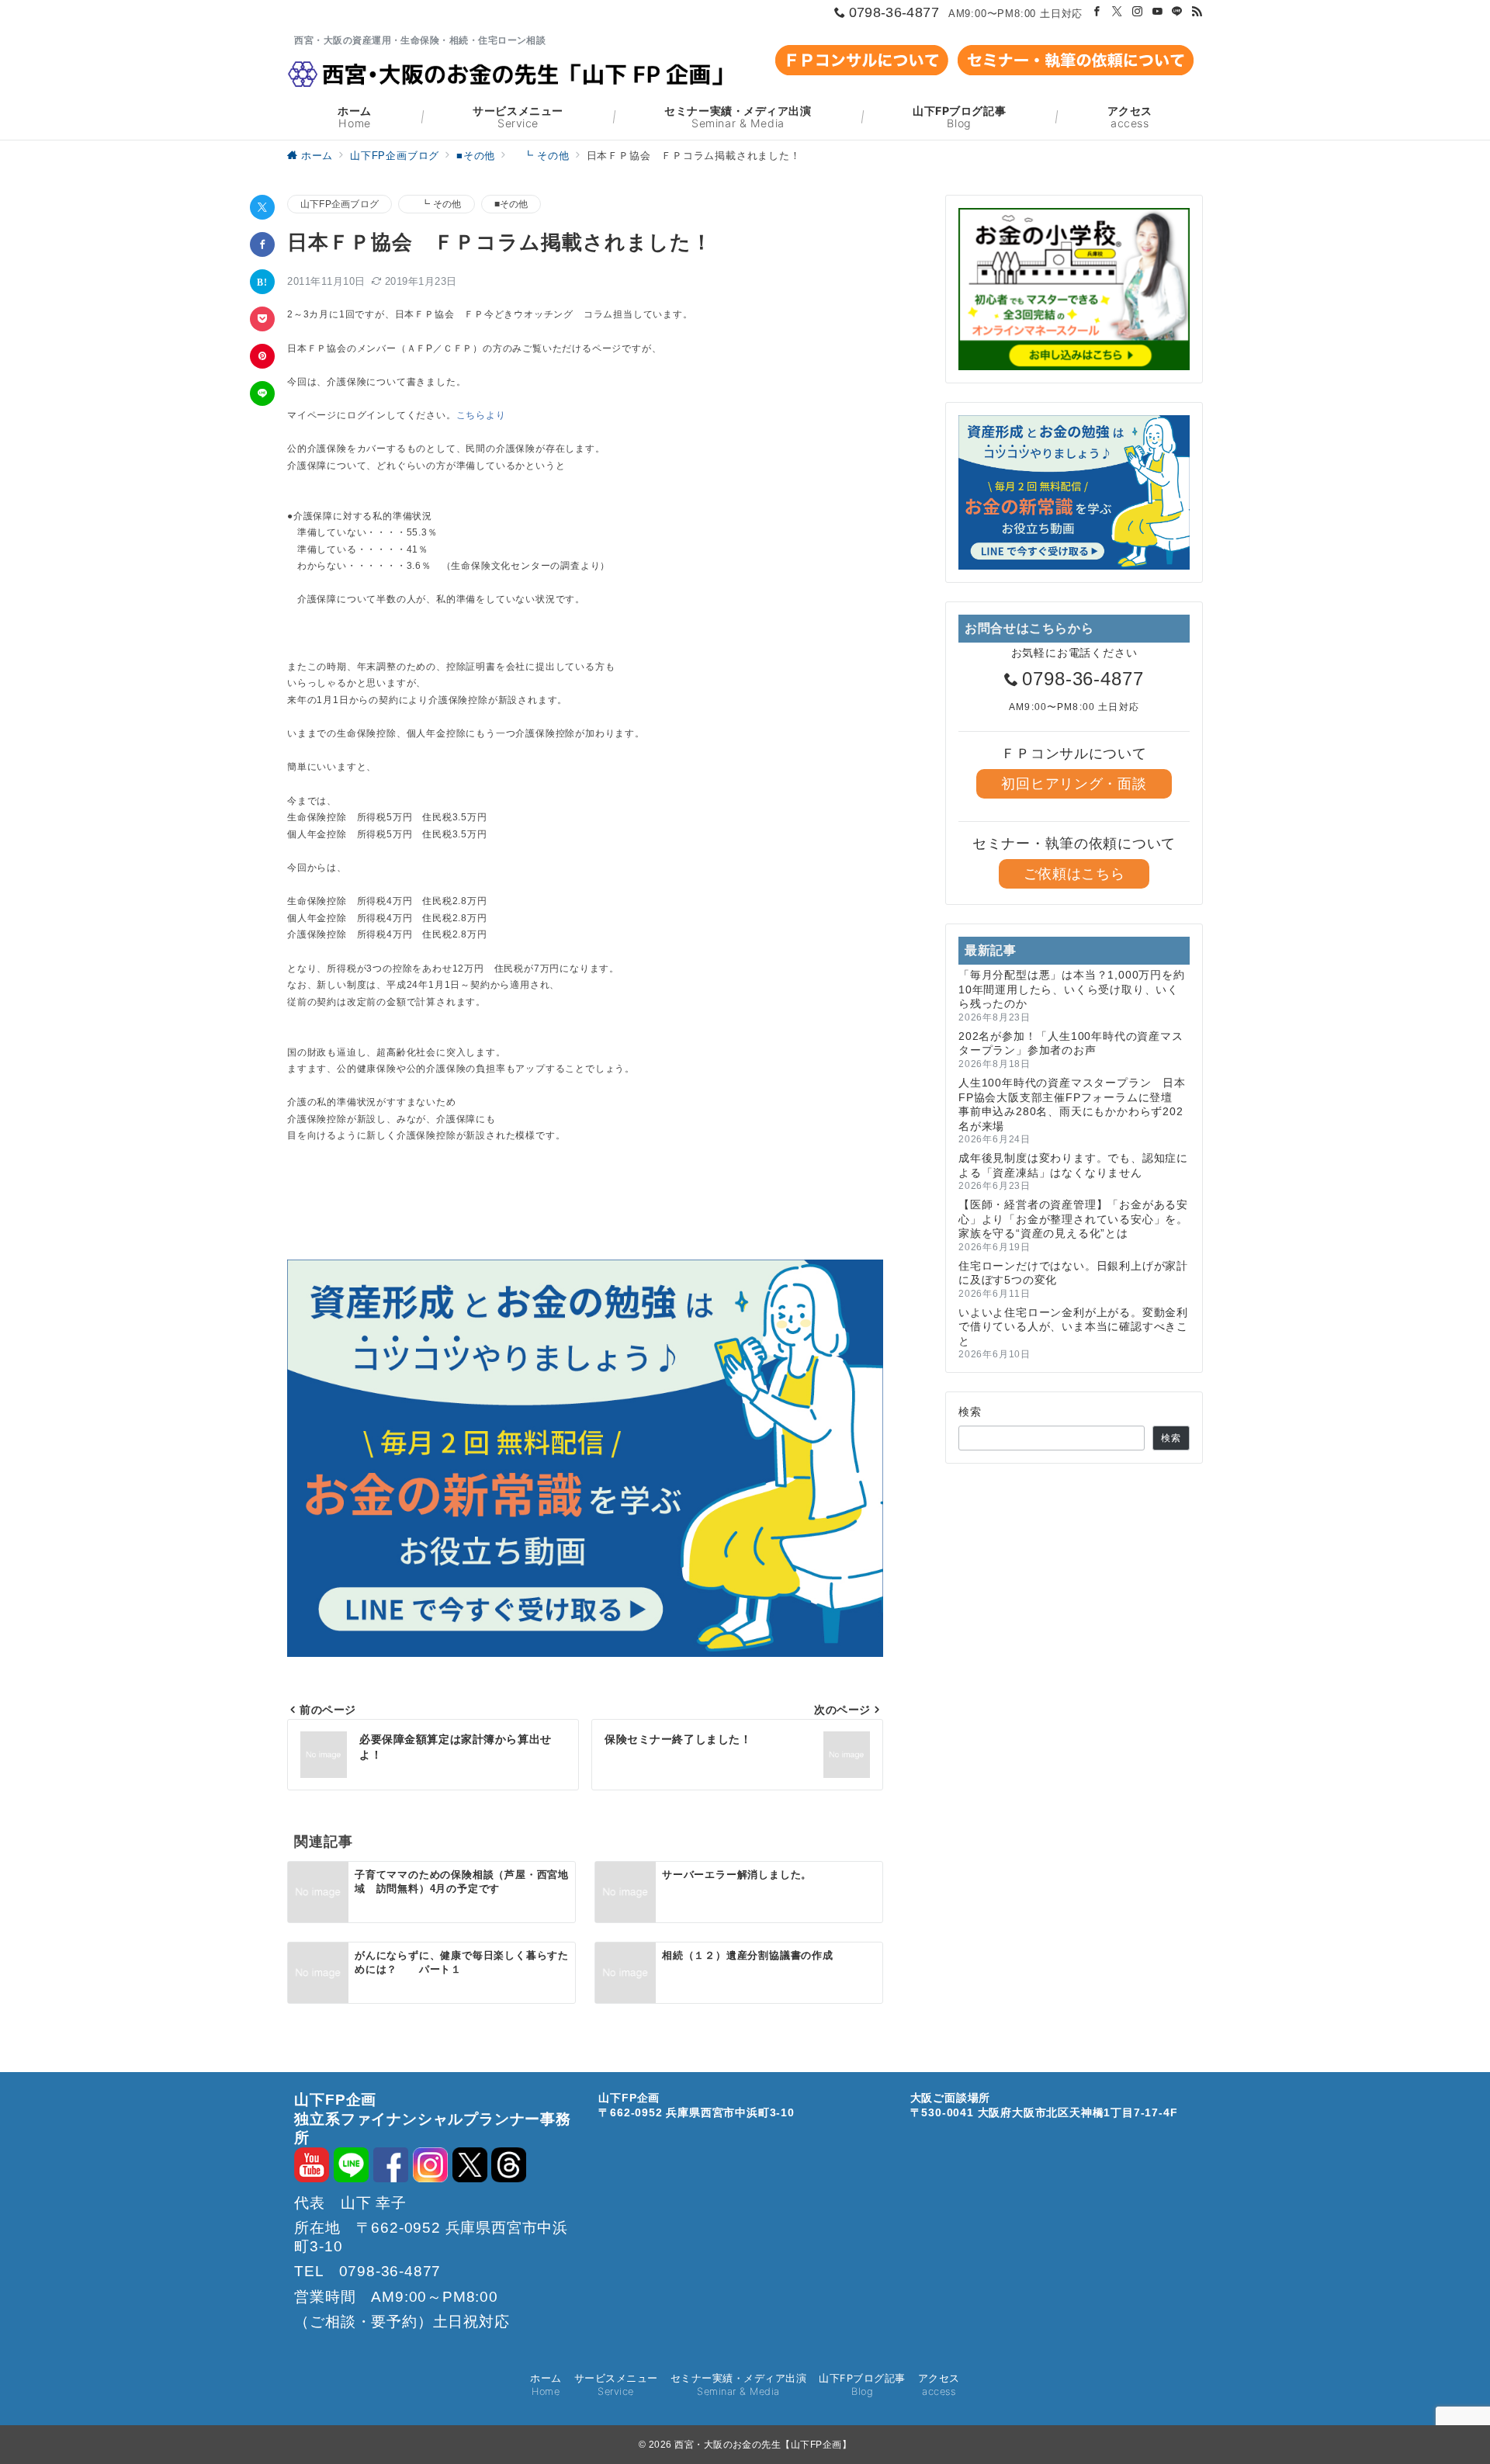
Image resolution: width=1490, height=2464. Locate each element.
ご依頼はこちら (1074, 874)
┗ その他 (436, 204)
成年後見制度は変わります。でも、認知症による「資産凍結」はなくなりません (1073, 1165)
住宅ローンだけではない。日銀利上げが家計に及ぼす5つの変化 (1073, 1273)
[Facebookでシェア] (262, 244)
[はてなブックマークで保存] (262, 282)
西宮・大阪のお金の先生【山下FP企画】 (763, 2445)
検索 (970, 1412)
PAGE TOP (1443, 2372)
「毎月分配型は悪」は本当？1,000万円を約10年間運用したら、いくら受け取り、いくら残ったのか (1072, 989)
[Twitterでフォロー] (1117, 12)
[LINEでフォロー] (1177, 12)
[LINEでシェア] (262, 393)
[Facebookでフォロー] (1097, 12)
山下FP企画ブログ (340, 204)
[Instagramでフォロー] (1138, 12)
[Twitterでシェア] (262, 207)
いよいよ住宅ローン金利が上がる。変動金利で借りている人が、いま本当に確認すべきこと (1073, 1327)
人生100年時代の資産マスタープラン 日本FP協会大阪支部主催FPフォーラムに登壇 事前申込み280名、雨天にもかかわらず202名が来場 (1072, 1104)
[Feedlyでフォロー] (1197, 12)
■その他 (511, 204)
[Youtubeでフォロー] (1158, 12)
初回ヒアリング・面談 (1074, 784)
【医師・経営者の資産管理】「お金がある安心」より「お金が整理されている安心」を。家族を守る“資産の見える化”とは (1073, 1219)
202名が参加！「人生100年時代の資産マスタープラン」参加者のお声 (1071, 1043)
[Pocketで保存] (262, 319)
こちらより (481, 415)
